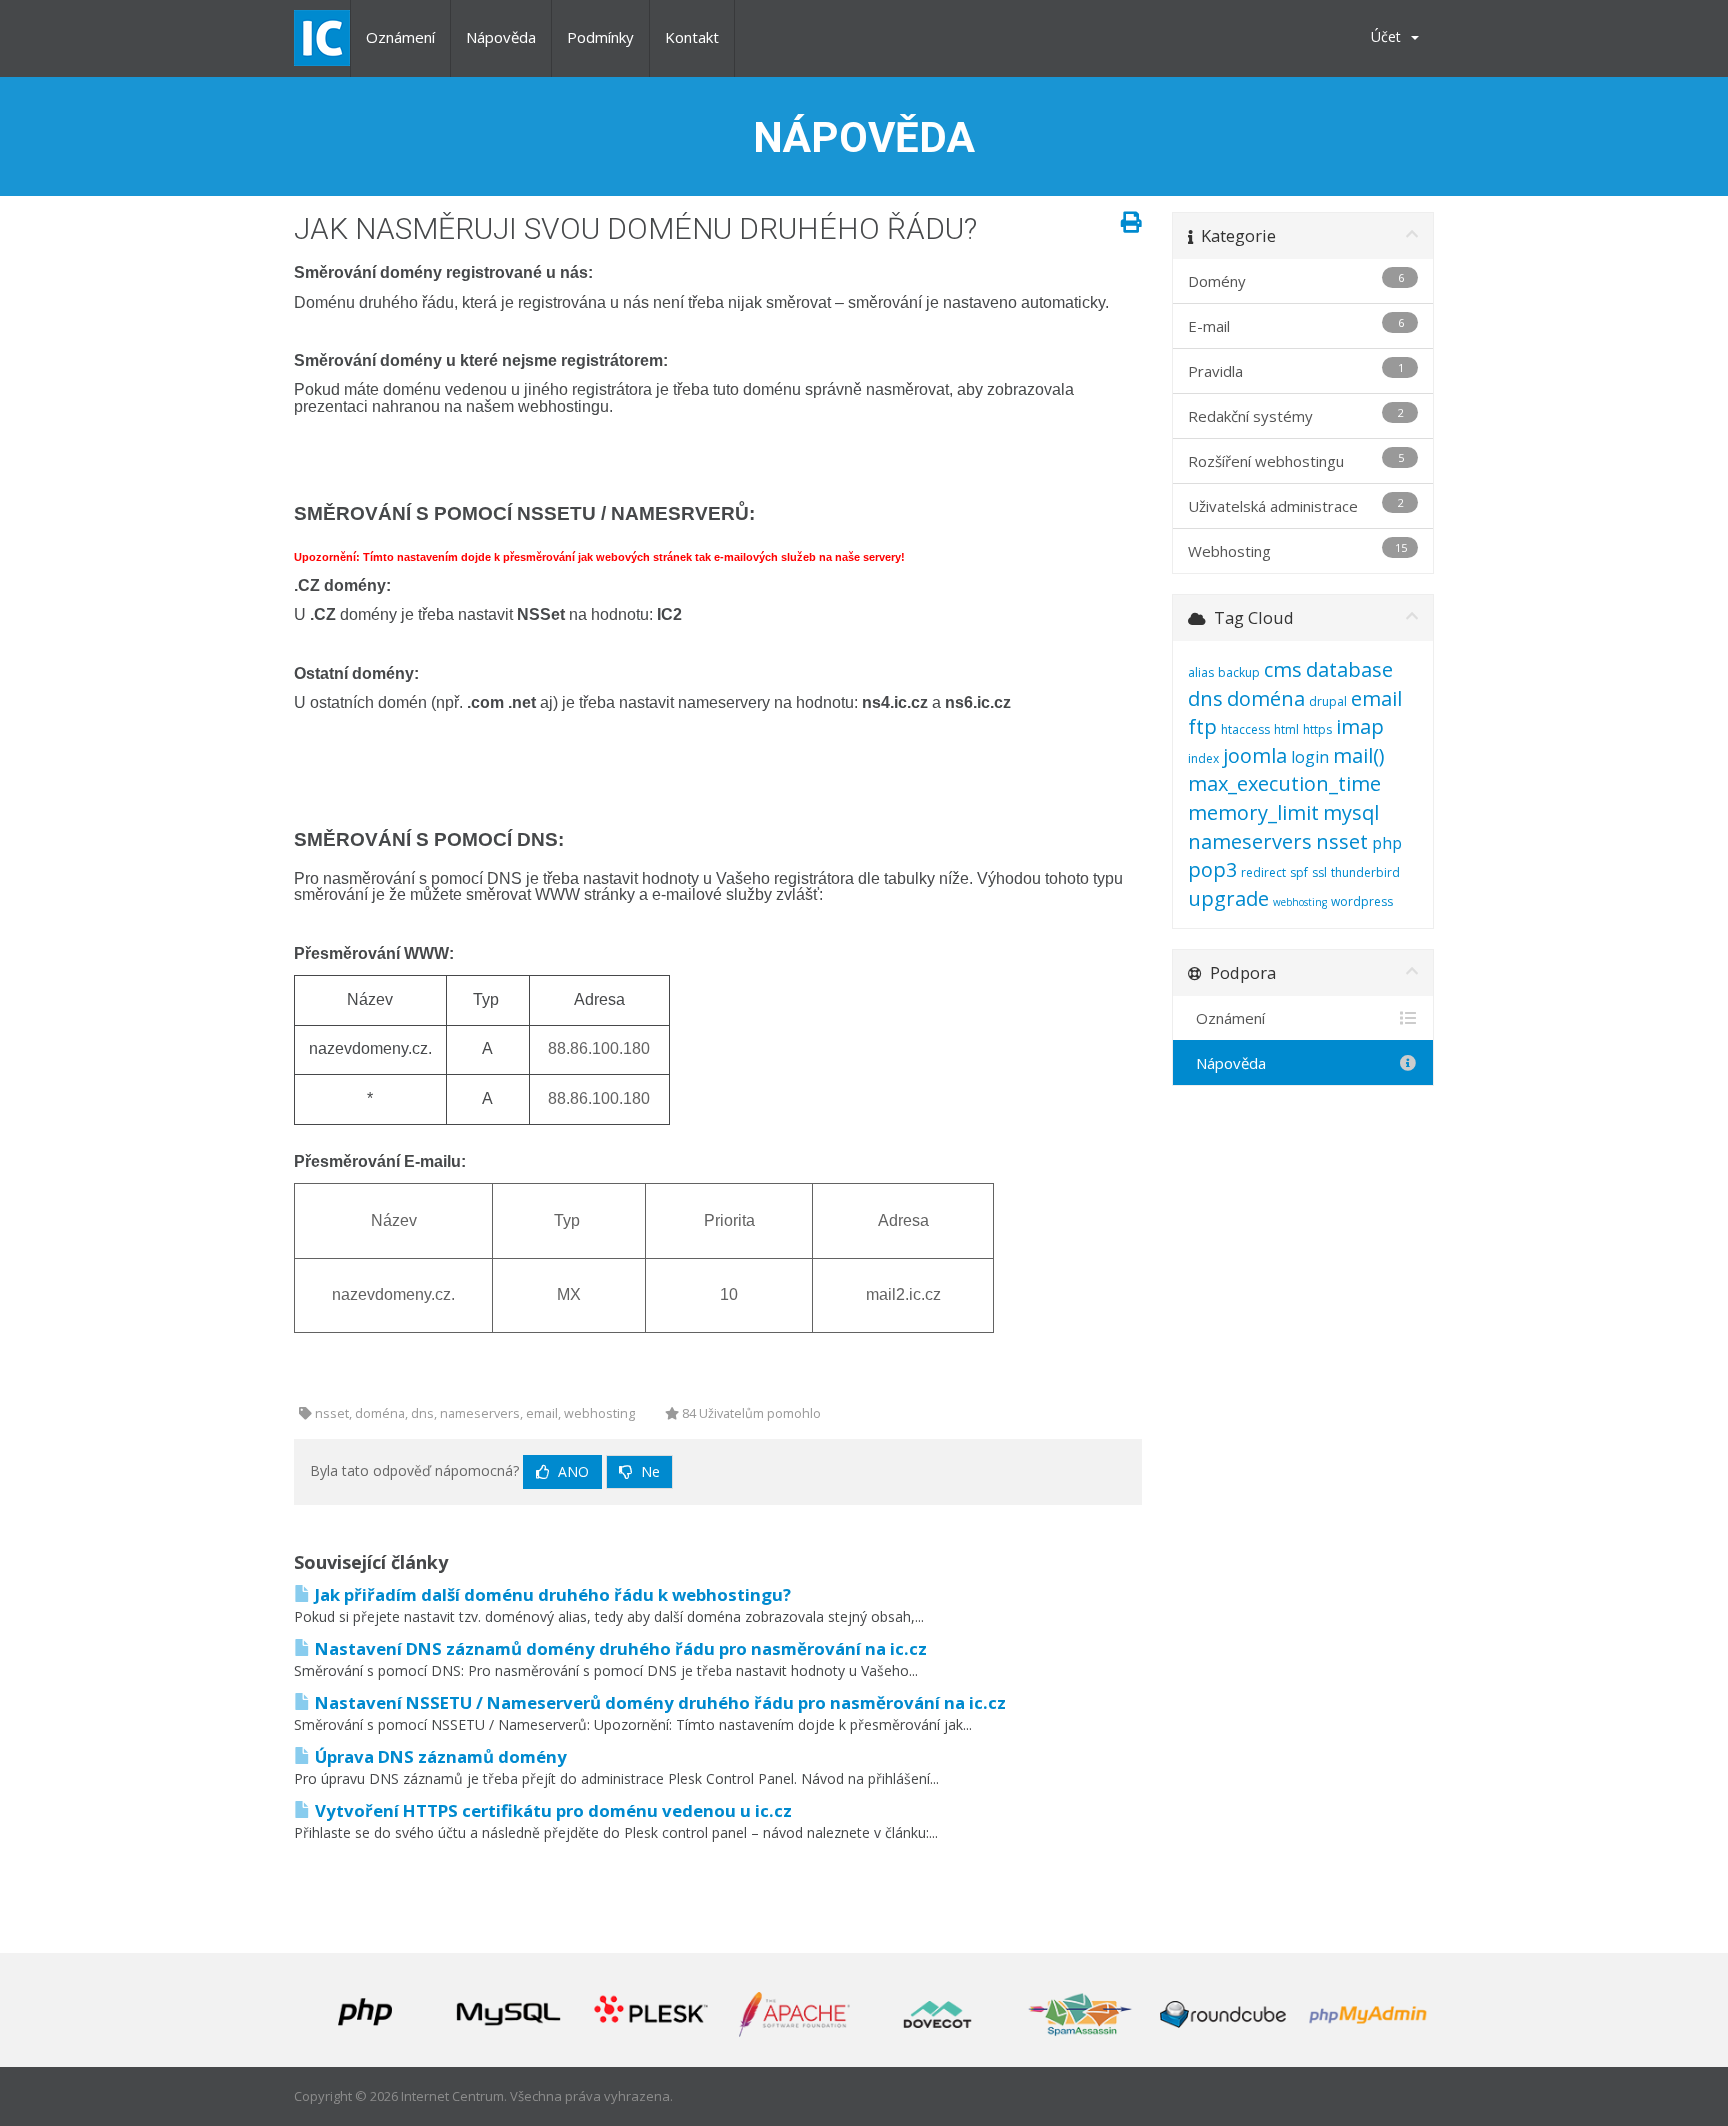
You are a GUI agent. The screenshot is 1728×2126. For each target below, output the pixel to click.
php (1387, 843)
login (1310, 757)
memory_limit (1253, 812)
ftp (1202, 726)
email (1376, 698)
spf (1299, 872)
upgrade (1228, 898)
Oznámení (400, 37)
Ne (648, 1471)
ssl (1319, 872)
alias (1201, 672)
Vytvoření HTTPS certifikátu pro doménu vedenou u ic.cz (551, 1810)
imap (1360, 726)
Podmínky (600, 37)
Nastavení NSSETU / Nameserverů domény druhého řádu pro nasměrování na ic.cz (658, 1702)
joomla (1255, 755)
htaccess (1245, 729)
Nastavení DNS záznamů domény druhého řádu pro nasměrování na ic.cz (619, 1648)
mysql (1351, 812)
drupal (1328, 701)
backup (1239, 672)
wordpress (1362, 901)
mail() (1359, 755)
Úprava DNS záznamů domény (439, 1756)
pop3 (1212, 869)
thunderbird (1365, 872)
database (1349, 669)
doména (1266, 698)
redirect (1263, 872)
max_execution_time (1284, 783)
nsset (1342, 841)
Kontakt (692, 37)
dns (1205, 698)
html (1286, 729)
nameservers (1250, 841)
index (1203, 758)
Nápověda (501, 37)
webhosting (1300, 902)
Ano (571, 1471)
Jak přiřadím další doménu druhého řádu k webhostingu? (551, 1594)
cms (1283, 669)
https (1317, 729)
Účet (1390, 36)
